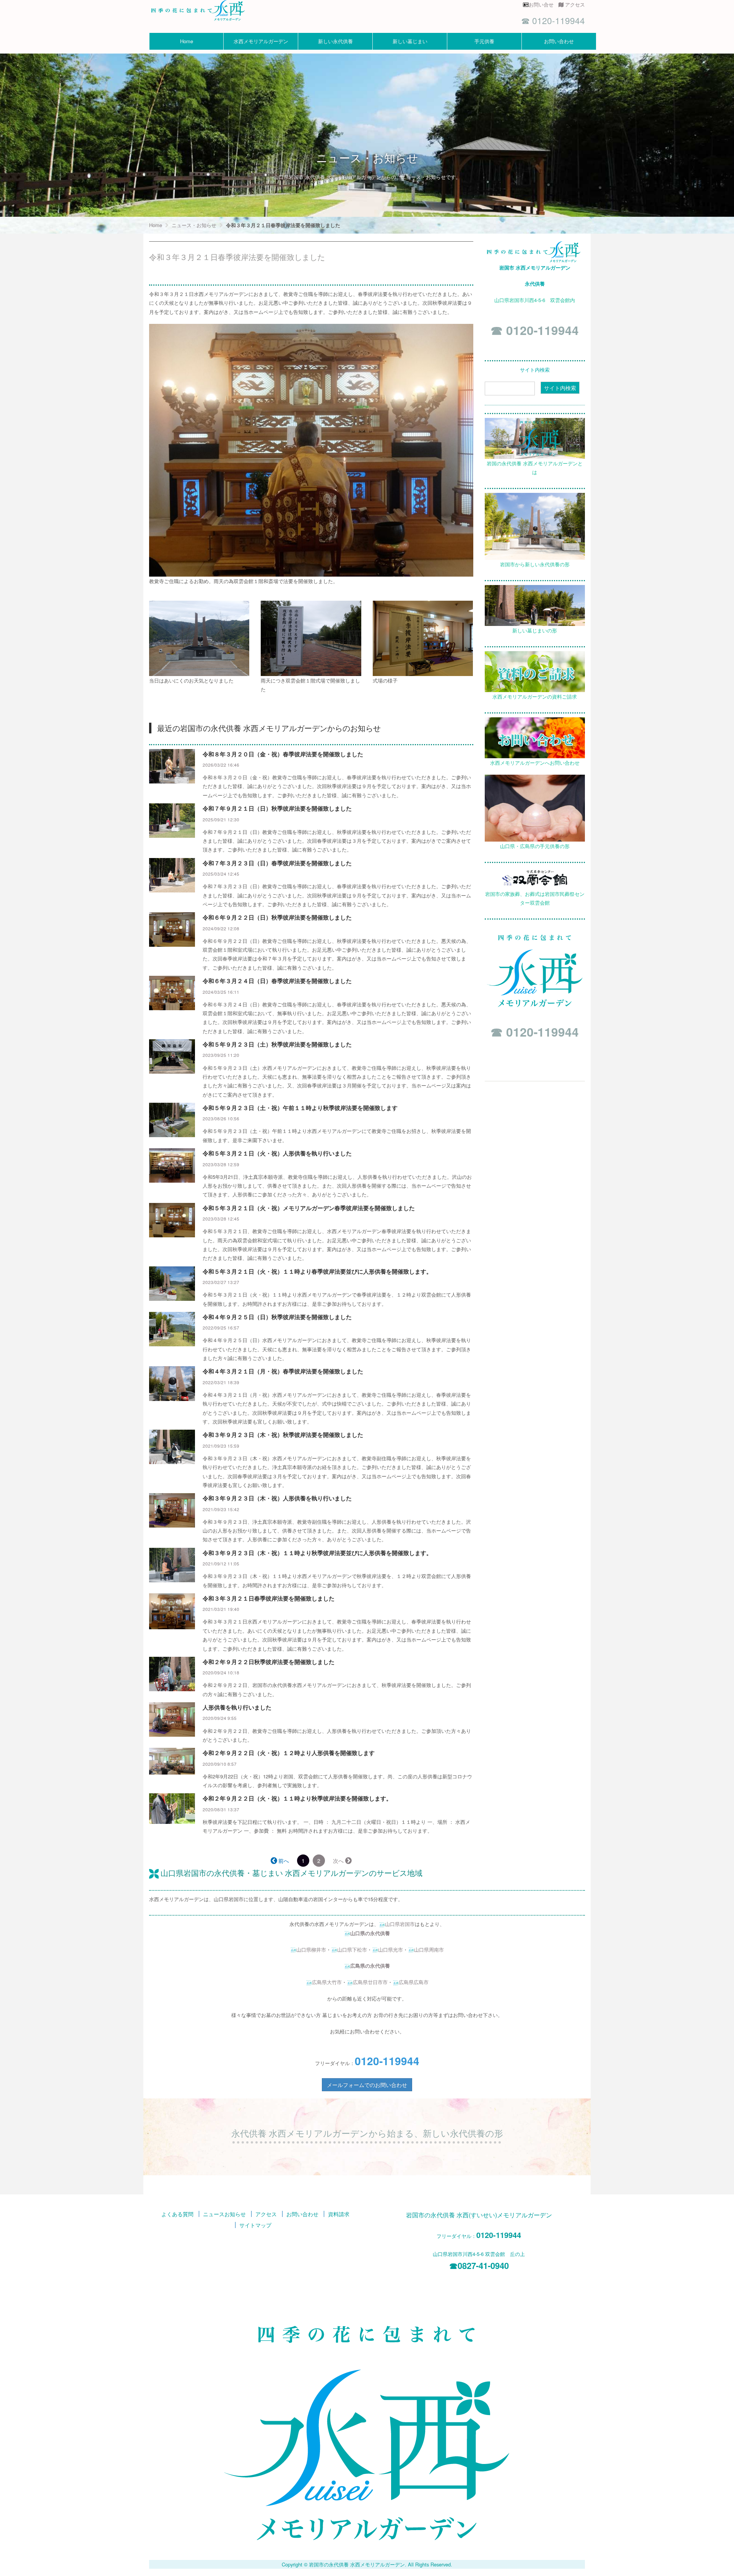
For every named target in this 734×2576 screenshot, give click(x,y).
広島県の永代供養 (370, 1966)
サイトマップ (255, 2225)
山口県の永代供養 (370, 1933)
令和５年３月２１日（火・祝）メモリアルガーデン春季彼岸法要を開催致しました (309, 1208)
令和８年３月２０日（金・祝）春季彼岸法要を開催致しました (283, 754)
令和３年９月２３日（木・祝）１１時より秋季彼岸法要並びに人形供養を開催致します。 (317, 1553)
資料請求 (339, 2214)
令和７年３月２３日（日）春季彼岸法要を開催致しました (277, 863)
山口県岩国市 (400, 1924)
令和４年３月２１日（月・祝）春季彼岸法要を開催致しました (283, 1371)
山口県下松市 (352, 1949)
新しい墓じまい (410, 41)
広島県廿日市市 (370, 1982)
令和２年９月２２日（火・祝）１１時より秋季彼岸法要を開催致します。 (297, 1798)
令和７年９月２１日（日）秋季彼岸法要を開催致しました (277, 808)
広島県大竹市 (327, 1982)
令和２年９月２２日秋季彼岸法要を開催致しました (269, 1662)
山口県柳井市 (311, 1949)
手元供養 (484, 41)
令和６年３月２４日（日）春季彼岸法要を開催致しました (277, 981)
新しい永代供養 (335, 41)
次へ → (342, 1861)
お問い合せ (544, 4)
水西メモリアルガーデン (261, 41)
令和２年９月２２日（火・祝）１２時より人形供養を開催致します (289, 1753)
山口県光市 (391, 1949)
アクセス (575, 4)
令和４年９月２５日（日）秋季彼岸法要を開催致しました (277, 1317)
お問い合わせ (559, 41)
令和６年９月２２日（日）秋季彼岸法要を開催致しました (277, 917)
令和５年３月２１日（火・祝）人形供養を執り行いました (277, 1153)
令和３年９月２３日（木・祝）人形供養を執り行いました (277, 1498)
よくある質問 (177, 2214)
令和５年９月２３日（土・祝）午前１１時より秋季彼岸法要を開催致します (300, 1108)
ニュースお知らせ (224, 2214)
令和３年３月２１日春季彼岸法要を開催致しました (269, 1598)
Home (187, 41)
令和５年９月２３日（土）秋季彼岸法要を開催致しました (277, 1044)
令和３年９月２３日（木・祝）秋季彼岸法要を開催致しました (283, 1435)
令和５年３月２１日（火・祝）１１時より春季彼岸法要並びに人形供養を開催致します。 (317, 1271)
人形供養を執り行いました (237, 1707)
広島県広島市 (414, 1982)
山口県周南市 (429, 1949)
